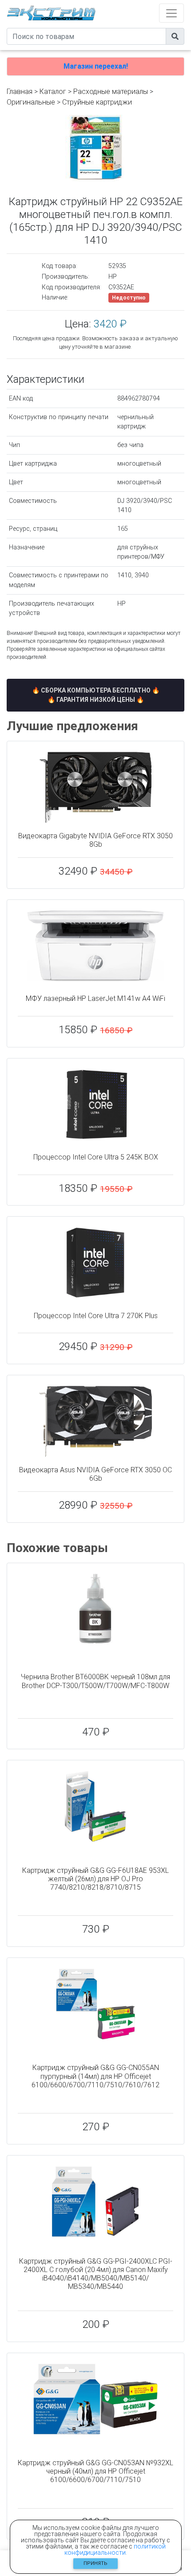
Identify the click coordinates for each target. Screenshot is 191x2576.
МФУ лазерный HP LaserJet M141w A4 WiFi (95, 998)
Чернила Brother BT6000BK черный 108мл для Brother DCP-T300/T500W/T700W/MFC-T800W (95, 1681)
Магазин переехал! (96, 66)
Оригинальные (31, 102)
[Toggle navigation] (171, 13)
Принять (95, 2563)
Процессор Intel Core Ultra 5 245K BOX (96, 1157)
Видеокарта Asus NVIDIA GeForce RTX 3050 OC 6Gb (95, 1474)
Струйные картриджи (97, 102)
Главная (20, 91)
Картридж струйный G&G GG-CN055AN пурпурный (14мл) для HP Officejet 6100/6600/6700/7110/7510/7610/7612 (95, 2076)
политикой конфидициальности (115, 2549)
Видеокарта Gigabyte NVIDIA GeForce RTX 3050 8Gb (95, 840)
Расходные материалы (111, 91)
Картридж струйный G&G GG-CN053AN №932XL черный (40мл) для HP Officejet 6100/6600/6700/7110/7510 (95, 2471)
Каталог (53, 91)
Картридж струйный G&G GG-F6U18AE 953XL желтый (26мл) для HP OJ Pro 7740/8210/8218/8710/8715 (95, 1879)
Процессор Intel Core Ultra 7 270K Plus (96, 1316)
